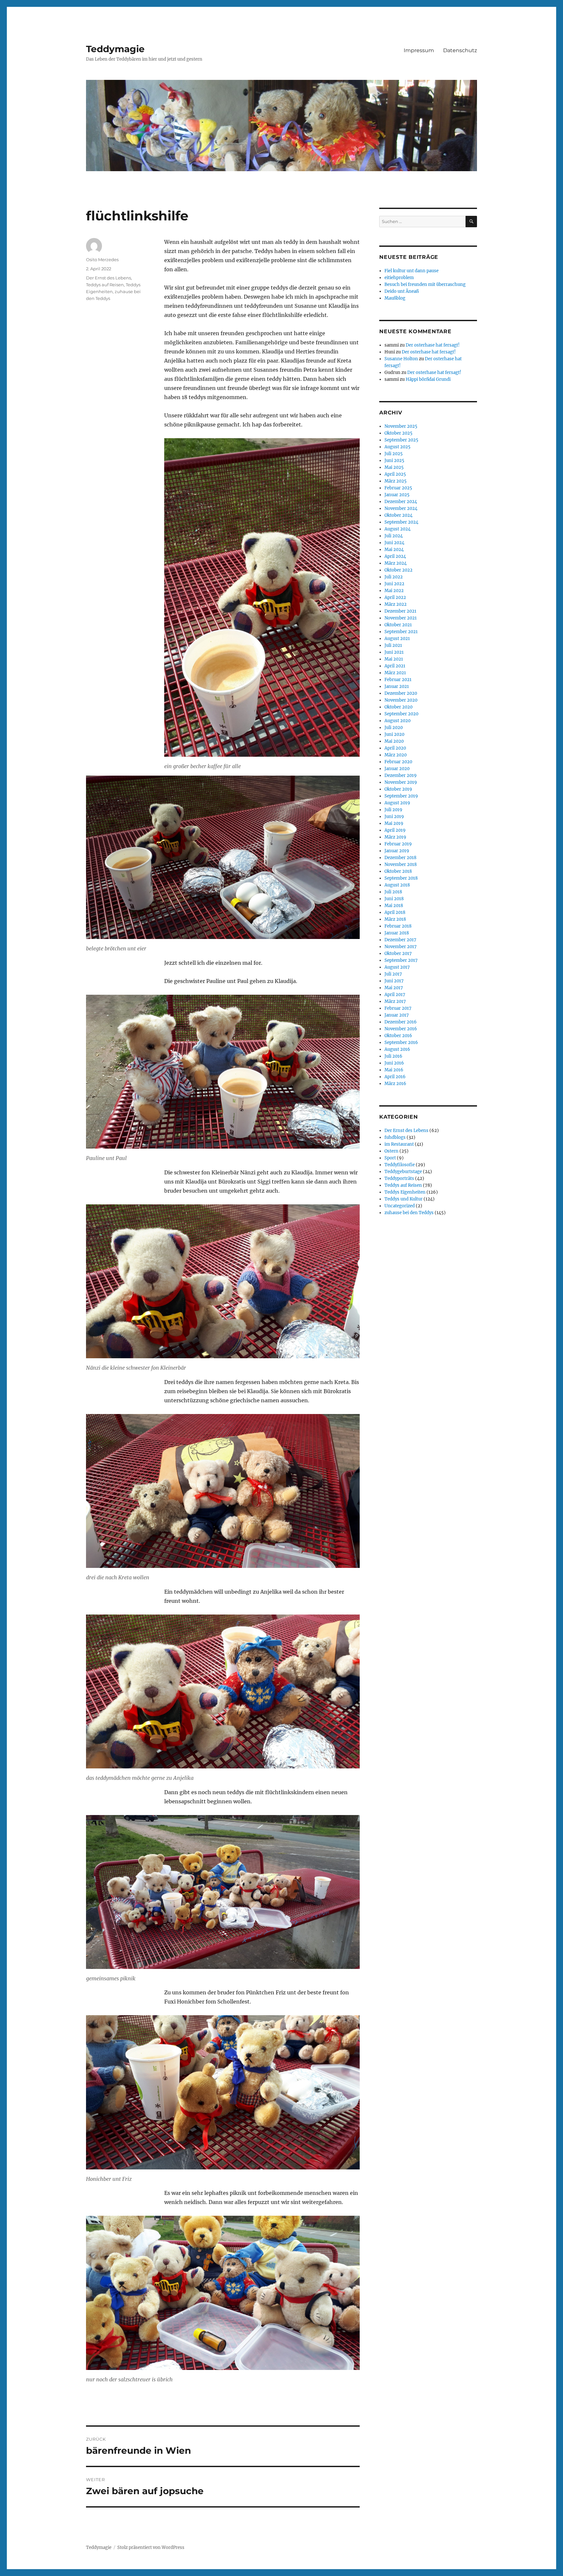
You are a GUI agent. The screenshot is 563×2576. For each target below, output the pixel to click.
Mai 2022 (394, 591)
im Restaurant (399, 1144)
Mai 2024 (394, 550)
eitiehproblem (399, 278)
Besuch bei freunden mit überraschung (425, 284)
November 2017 (401, 947)
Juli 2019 (393, 810)
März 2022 (396, 604)
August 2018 (397, 885)
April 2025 (395, 474)
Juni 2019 (394, 817)
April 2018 (395, 912)
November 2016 (401, 1029)
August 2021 (397, 639)
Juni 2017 (394, 981)
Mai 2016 (394, 1070)
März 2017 (395, 1001)
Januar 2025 (397, 495)
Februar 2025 (398, 488)
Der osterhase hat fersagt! (433, 345)
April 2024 (395, 556)
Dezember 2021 (400, 611)
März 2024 (396, 563)
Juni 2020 (394, 734)
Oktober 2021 (398, 625)
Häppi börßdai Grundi (428, 379)
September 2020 (401, 714)
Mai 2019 (394, 823)
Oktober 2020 (398, 707)
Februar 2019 (398, 844)
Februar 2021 (398, 680)
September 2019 (401, 796)
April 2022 (395, 597)
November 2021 (401, 618)
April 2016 (395, 1077)
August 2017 (397, 967)
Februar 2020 (398, 762)
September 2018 (401, 878)
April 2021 (395, 666)
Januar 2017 (397, 1015)
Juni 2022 (394, 584)
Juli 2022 (394, 577)
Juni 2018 (394, 899)
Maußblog (395, 298)
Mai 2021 (394, 659)
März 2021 (395, 673)
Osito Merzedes (102, 260)
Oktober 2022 (398, 570)
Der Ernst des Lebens (108, 278)
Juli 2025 (394, 454)
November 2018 (401, 864)
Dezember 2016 (401, 1022)
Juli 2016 (393, 1056)
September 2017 (401, 960)
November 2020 (401, 700)
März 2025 (396, 481)
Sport (390, 1158)
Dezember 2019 (401, 775)
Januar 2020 (397, 769)
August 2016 (397, 1049)
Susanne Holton (401, 359)
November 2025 (401, 426)
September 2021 (401, 632)
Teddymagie (115, 49)
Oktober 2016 (398, 1036)
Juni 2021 (394, 652)
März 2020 (396, 755)
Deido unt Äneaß (402, 291)
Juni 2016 (394, 1063)
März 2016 (395, 1084)
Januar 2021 (397, 686)
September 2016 (401, 1042)
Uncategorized (400, 1206)
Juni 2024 (394, 543)
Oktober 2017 (398, 953)
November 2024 (401, 508)
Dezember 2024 (401, 502)
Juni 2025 (394, 461)
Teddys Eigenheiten (405, 1192)
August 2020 (397, 721)
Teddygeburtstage (403, 1172)
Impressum (419, 50)
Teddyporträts (399, 1178)
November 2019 (401, 782)
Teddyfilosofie (400, 1165)
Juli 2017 (393, 974)
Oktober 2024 (398, 515)
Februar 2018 (398, 926)
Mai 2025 (394, 467)
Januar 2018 (397, 933)
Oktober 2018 (398, 871)
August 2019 (397, 803)
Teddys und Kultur (404, 1199)
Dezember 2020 (401, 693)
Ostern (391, 1151)
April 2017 (395, 995)
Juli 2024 (394, 536)
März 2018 (395, 919)
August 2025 (397, 447)
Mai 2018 (394, 906)
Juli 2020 (394, 728)
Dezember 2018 (400, 858)
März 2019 (395, 837)
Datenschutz (460, 50)
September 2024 (401, 522)
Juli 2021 (393, 645)
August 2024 (397, 529)
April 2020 (395, 748)
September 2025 (401, 440)
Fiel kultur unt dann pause (411, 271)
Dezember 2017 (400, 940)
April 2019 (395, 830)
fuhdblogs (395, 1137)
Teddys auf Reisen (105, 285)
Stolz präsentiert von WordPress (151, 2547)
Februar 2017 (398, 1008)
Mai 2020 (394, 741)
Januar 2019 (397, 851)
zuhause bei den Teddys (409, 1213)
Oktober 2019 (398, 789)
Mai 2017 (394, 988)
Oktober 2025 (398, 433)
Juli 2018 (393, 892)
